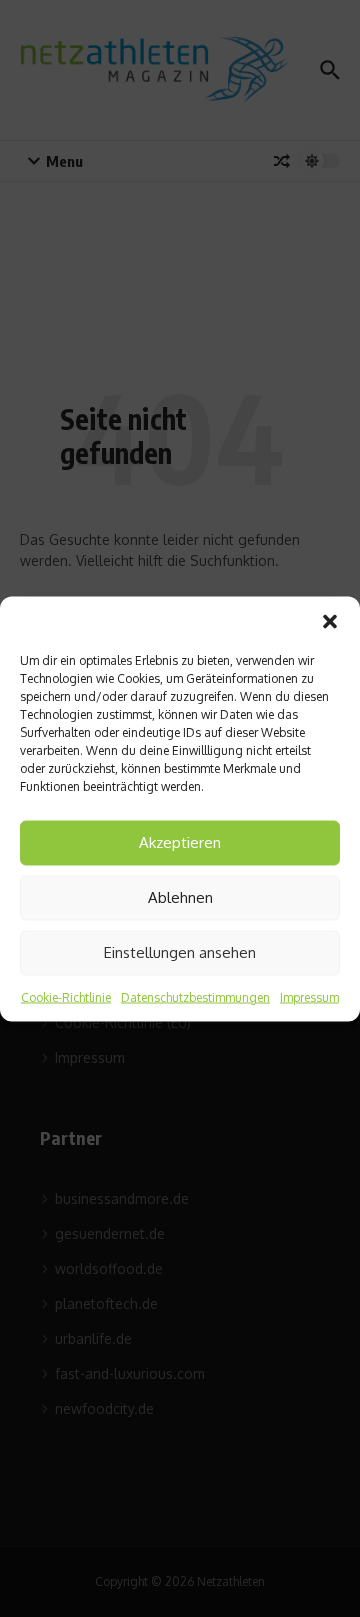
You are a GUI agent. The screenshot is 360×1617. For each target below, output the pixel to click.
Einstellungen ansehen (180, 952)
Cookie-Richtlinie (66, 996)
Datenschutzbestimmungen (195, 996)
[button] (330, 621)
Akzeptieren (180, 842)
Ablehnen (180, 897)
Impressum (309, 996)
